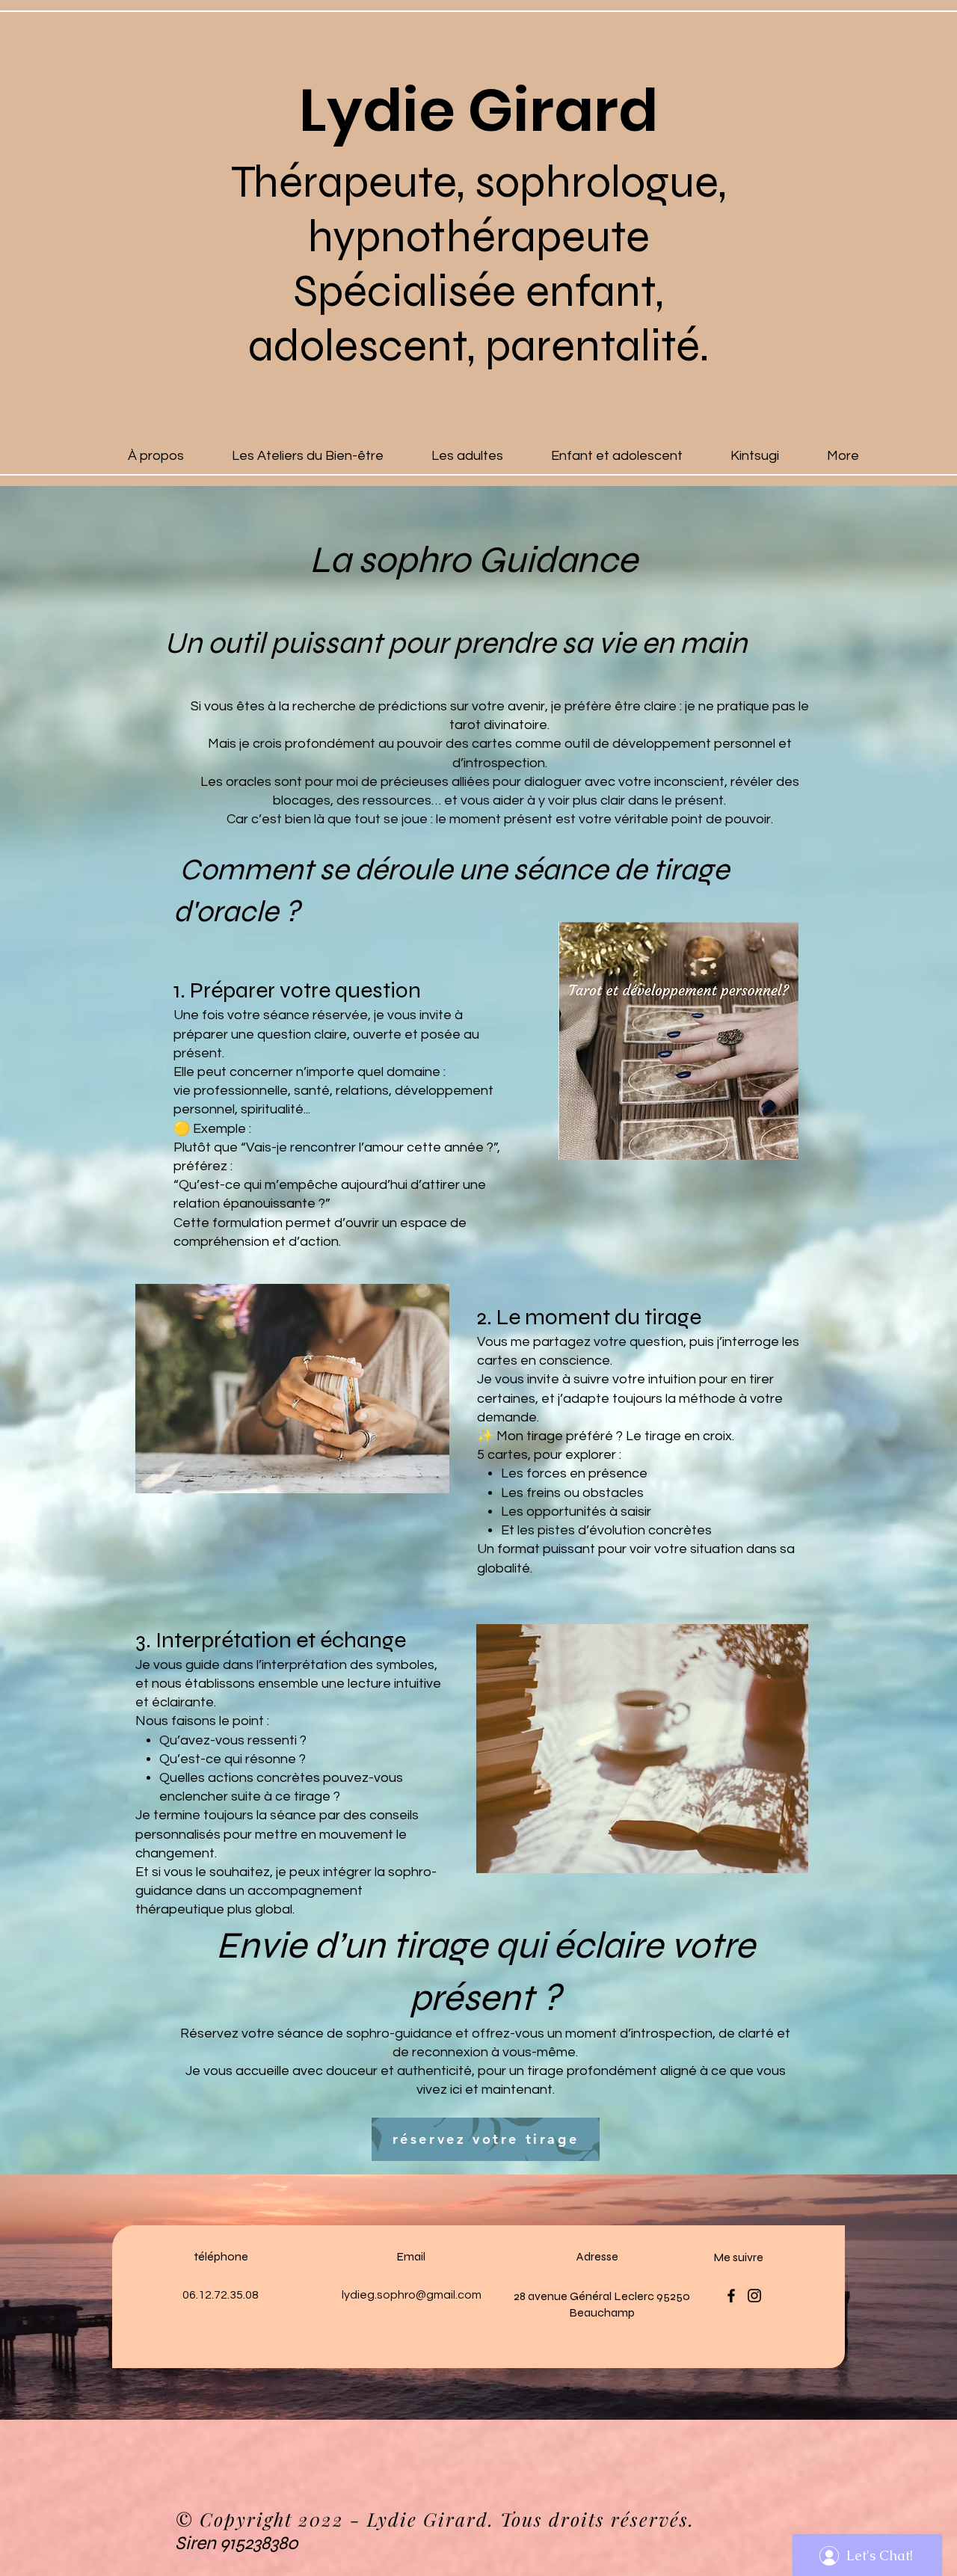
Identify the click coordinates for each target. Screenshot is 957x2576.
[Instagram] (754, 2296)
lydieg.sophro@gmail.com (412, 2295)
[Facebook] (731, 2296)
